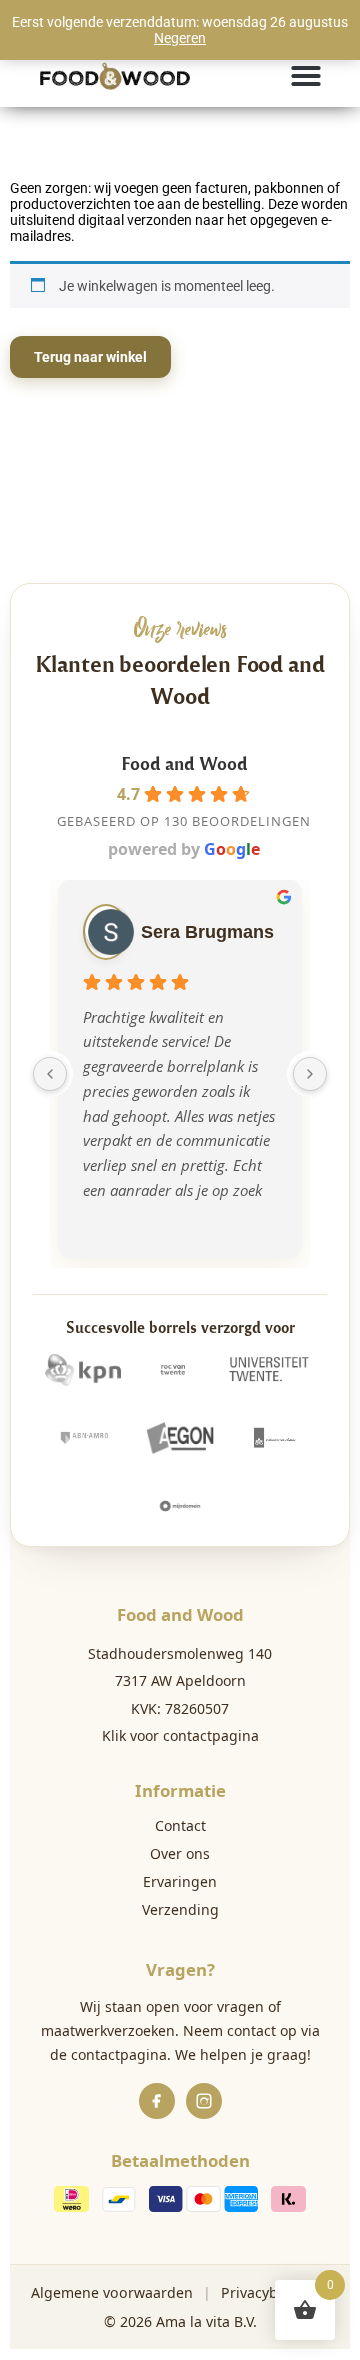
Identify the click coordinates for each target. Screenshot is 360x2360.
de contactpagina (108, 2054)
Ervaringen (180, 1881)
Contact (180, 1825)
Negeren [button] (180, 38)
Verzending (180, 1909)
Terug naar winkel (90, 357)
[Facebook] (157, 2101)
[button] (306, 76)
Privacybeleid (266, 2292)
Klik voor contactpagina (180, 1735)
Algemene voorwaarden (112, 2292)
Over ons (180, 1853)
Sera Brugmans (207, 932)
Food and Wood (184, 762)
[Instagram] (204, 2101)
